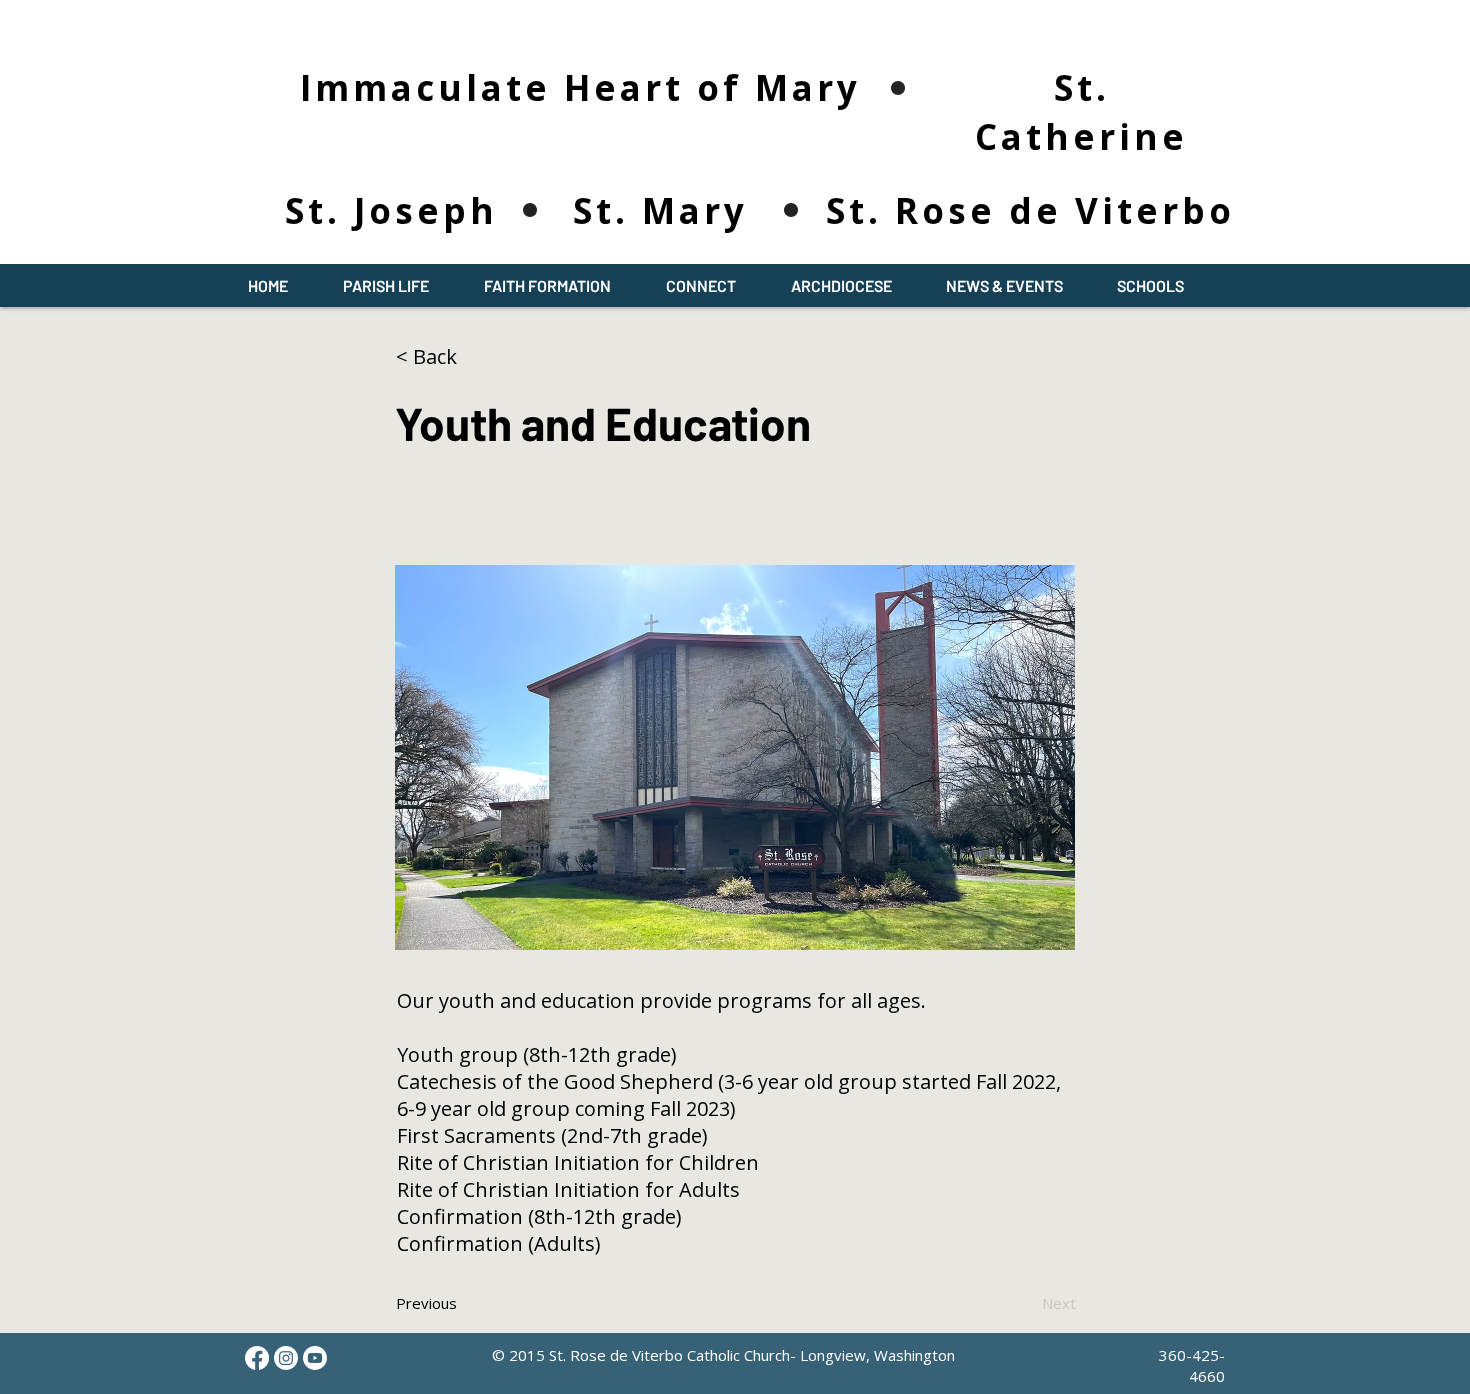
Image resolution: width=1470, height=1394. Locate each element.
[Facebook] (257, 1358)
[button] (385, 286)
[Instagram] (286, 1358)
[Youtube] (315, 1358)
